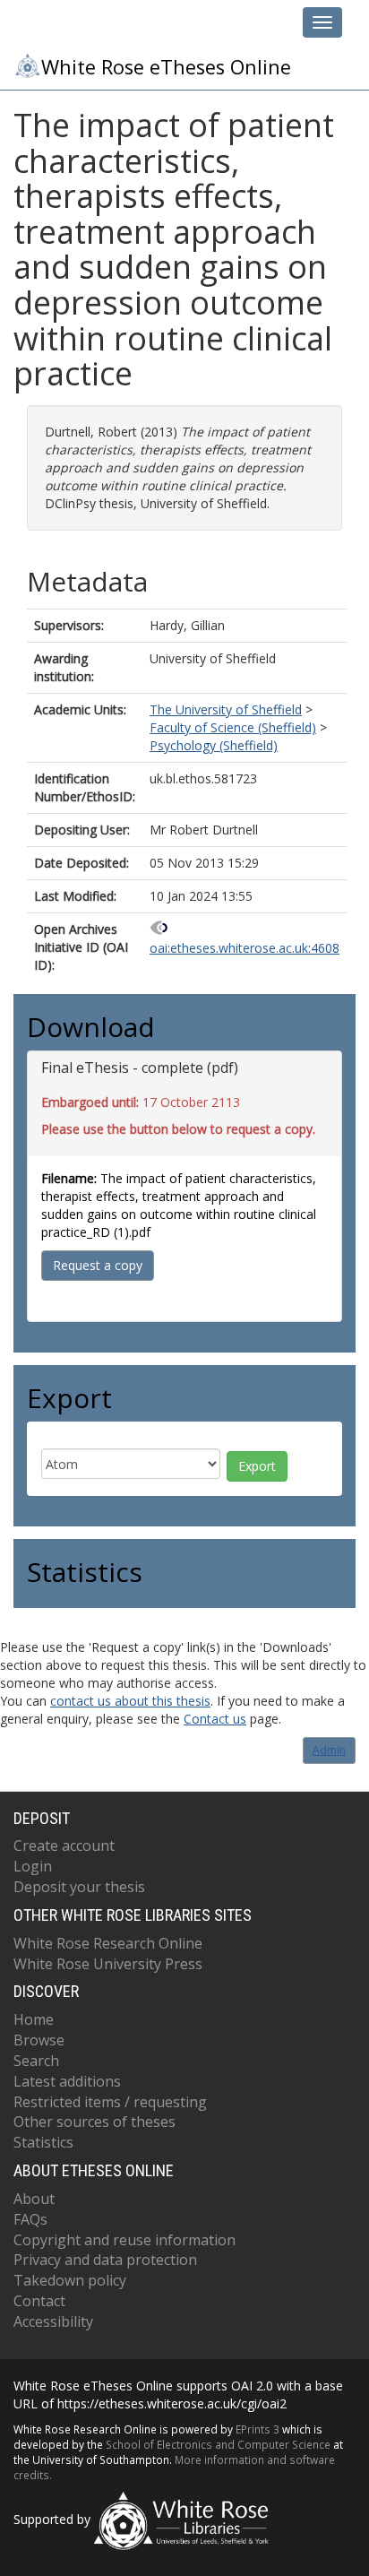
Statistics (43, 2142)
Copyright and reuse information (124, 2240)
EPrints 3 (257, 2429)
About (34, 2199)
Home (34, 2019)
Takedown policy (70, 2280)
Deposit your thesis (79, 1887)
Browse (39, 2040)
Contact (39, 2301)
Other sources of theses (94, 2122)
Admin (329, 1750)
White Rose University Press (108, 1964)
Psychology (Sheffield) (214, 745)
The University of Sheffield (226, 709)
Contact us (215, 1719)
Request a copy (98, 1265)
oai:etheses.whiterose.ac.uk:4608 (245, 948)
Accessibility (53, 2321)
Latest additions (67, 2081)
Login (33, 1866)
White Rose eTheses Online (166, 67)
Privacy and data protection (105, 2260)
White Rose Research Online (108, 1943)
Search (36, 2061)
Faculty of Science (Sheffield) (233, 727)
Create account (64, 1846)
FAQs (30, 2219)
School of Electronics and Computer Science (218, 2444)
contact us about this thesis (130, 1701)
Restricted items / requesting (110, 2102)
